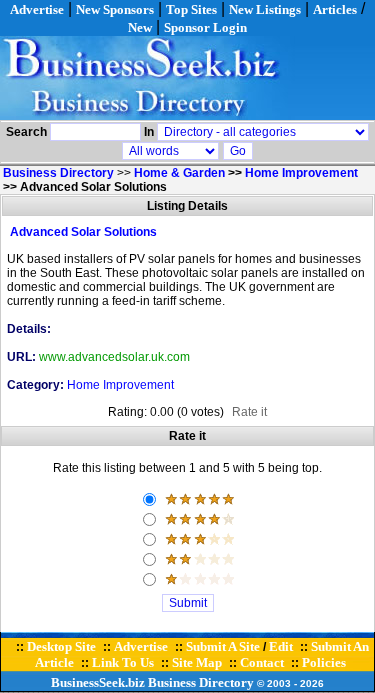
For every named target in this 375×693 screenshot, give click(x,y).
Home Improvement (301, 173)
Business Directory (201, 682)
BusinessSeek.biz (98, 682)
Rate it (249, 412)
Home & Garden (179, 173)
